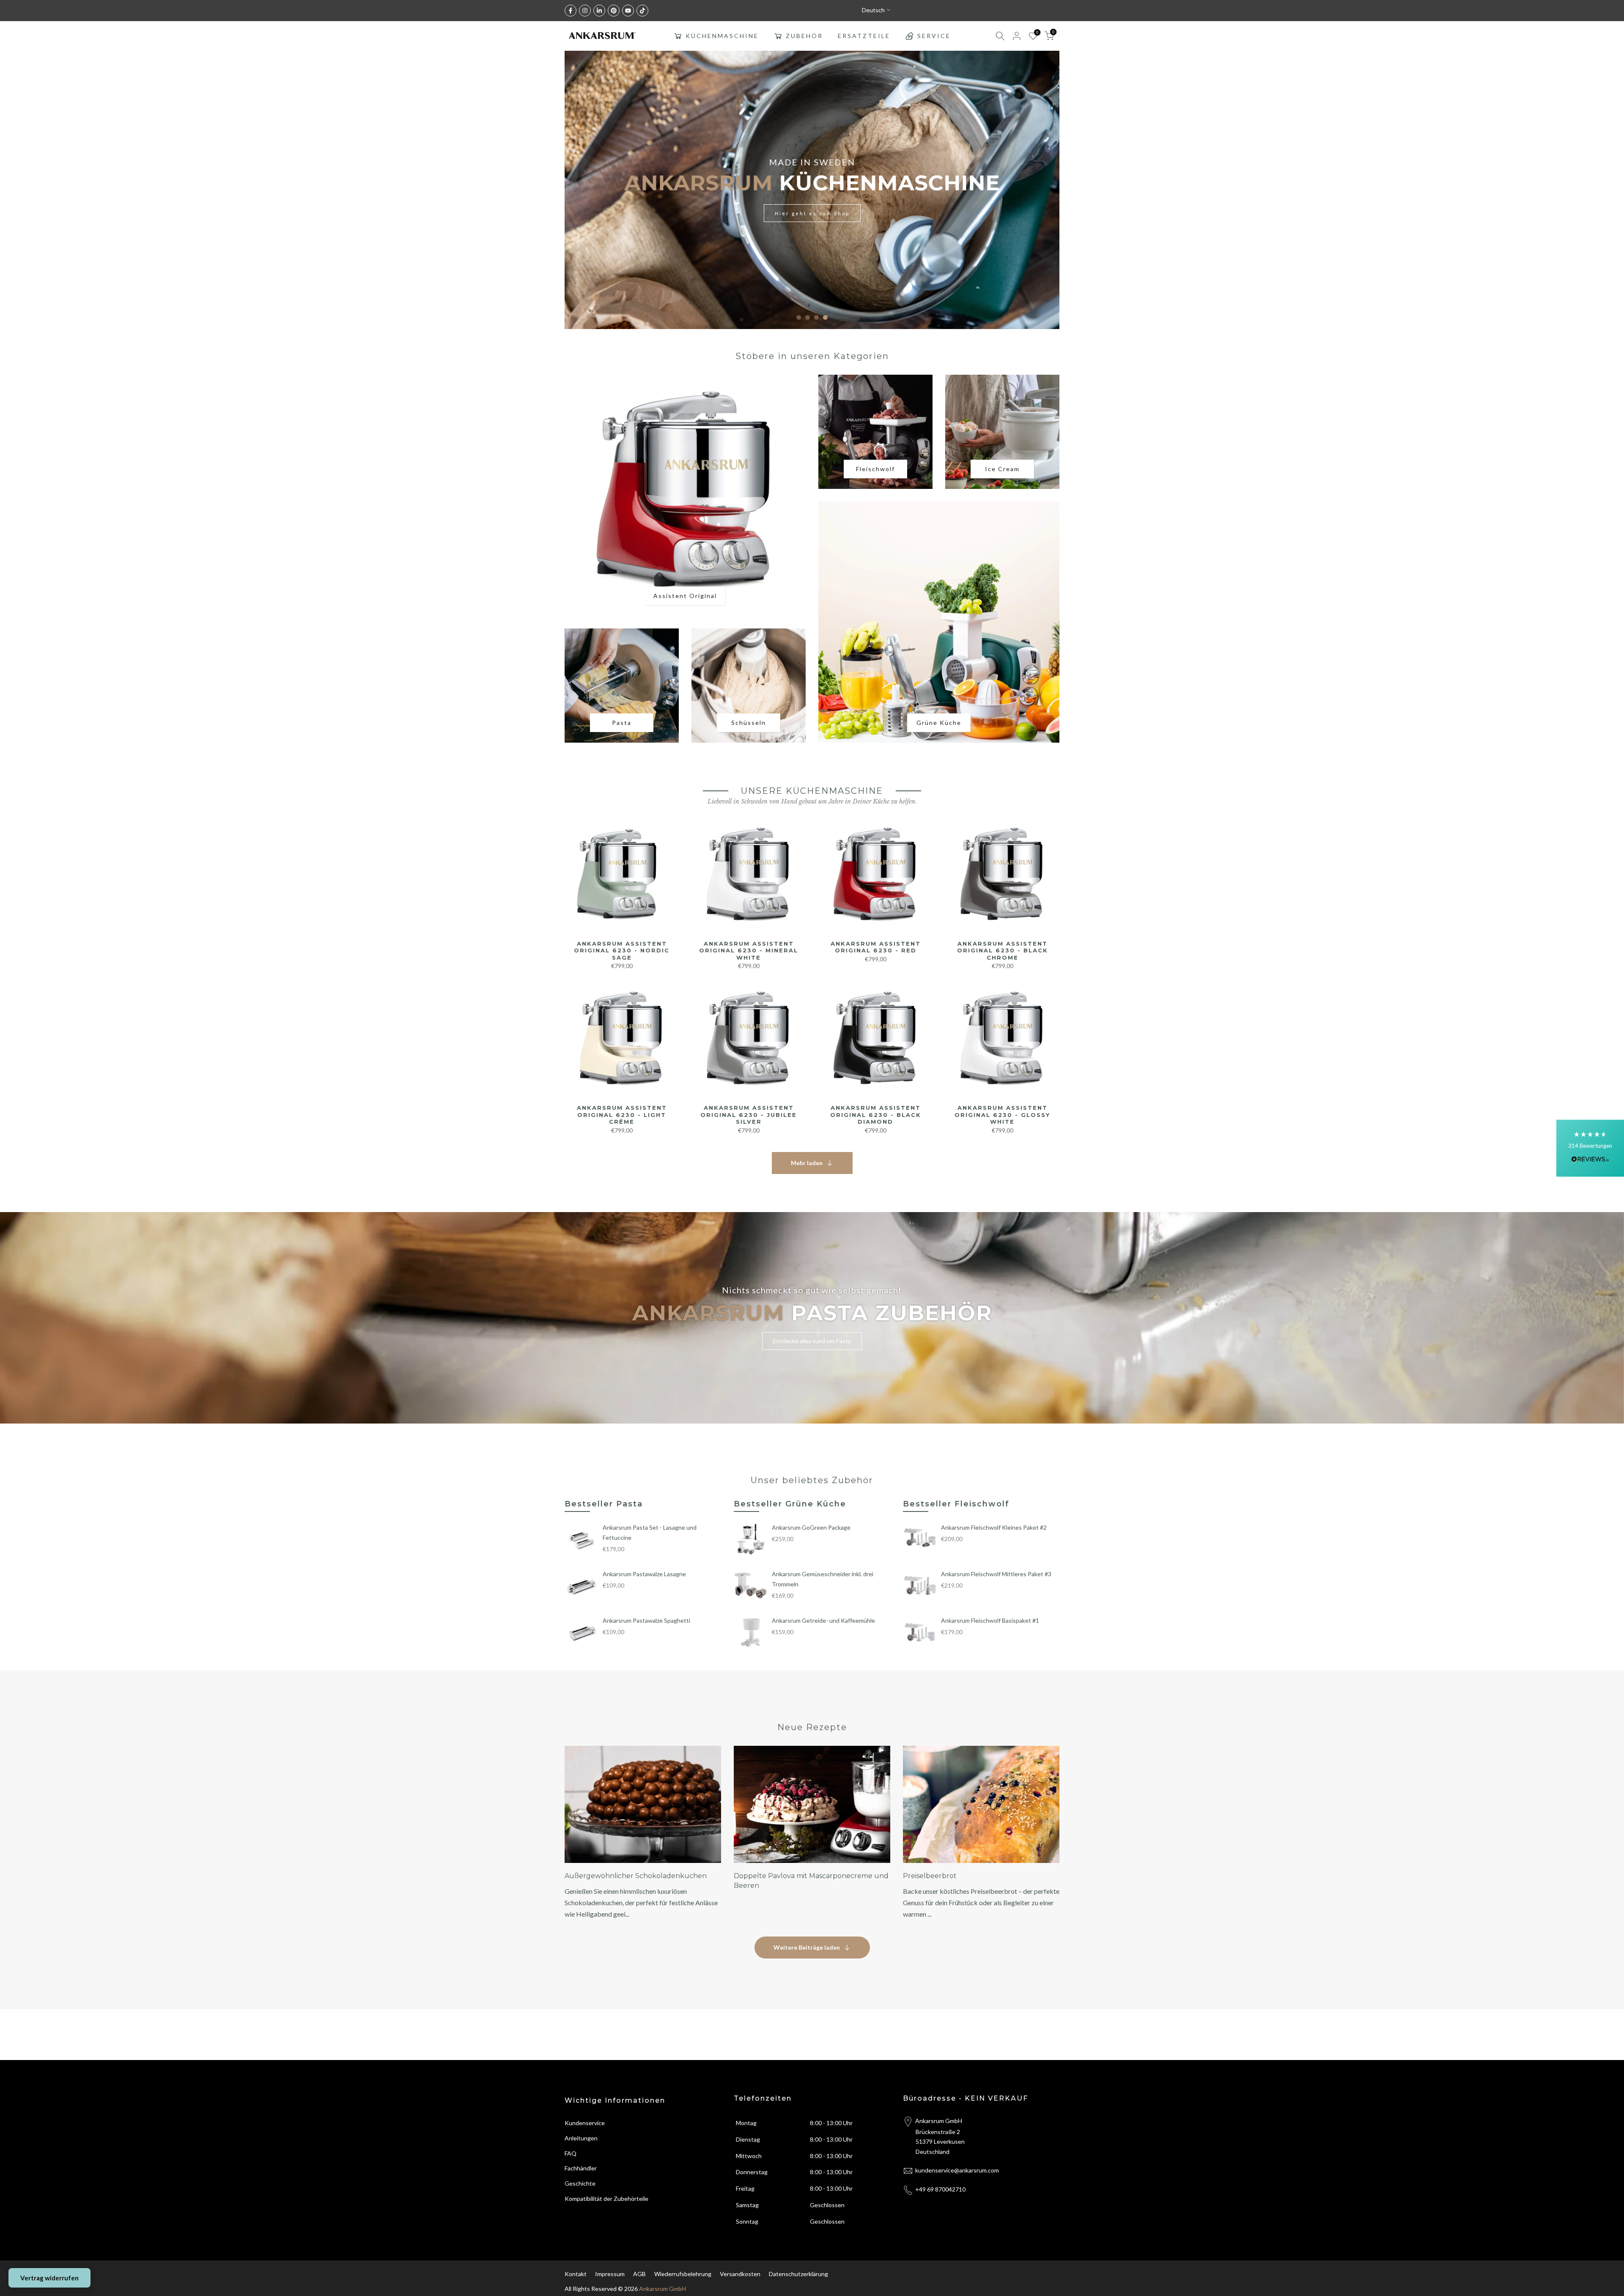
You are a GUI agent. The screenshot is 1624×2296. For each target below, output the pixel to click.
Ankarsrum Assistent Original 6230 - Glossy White (1002, 1115)
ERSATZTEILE (864, 36)
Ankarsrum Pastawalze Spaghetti (646, 1620)
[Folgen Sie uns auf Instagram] (585, 11)
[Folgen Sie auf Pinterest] (614, 11)
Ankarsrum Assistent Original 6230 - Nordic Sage (622, 950)
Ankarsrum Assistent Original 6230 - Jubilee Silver (749, 1115)
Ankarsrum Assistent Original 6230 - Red (876, 947)
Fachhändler (581, 2168)
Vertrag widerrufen (49, 2278)
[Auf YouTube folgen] (628, 11)
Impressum (610, 2274)
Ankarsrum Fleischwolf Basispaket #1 (990, 1620)
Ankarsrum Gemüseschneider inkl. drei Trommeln (823, 1579)
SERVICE (934, 36)
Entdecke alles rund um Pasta (812, 1341)
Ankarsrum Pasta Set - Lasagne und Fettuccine (650, 1532)
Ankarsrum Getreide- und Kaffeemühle (823, 1620)
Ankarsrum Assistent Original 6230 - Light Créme (622, 1115)
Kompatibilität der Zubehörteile (606, 2199)
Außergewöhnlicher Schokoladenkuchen (636, 1876)
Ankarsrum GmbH (662, 2289)
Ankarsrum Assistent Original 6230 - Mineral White (749, 950)
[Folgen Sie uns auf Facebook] (571, 11)
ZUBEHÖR (804, 36)
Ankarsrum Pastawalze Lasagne (644, 1574)
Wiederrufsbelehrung (683, 2274)
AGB (639, 2274)
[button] (1590, 1148)
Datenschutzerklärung (798, 2274)
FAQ (571, 2153)
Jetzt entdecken (939, 215)
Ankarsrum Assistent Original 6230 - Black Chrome (1003, 950)
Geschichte (580, 2183)
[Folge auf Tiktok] (642, 11)
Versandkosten (740, 2274)
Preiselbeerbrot (930, 1876)
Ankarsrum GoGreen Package (811, 1527)
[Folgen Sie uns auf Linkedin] (599, 11)
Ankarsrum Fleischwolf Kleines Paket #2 (994, 1527)
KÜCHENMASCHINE (722, 36)
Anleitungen (581, 2138)
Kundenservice (585, 2123)
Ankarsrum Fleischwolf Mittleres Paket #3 (996, 1574)
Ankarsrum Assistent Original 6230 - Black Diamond (876, 1115)
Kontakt (576, 2274)
